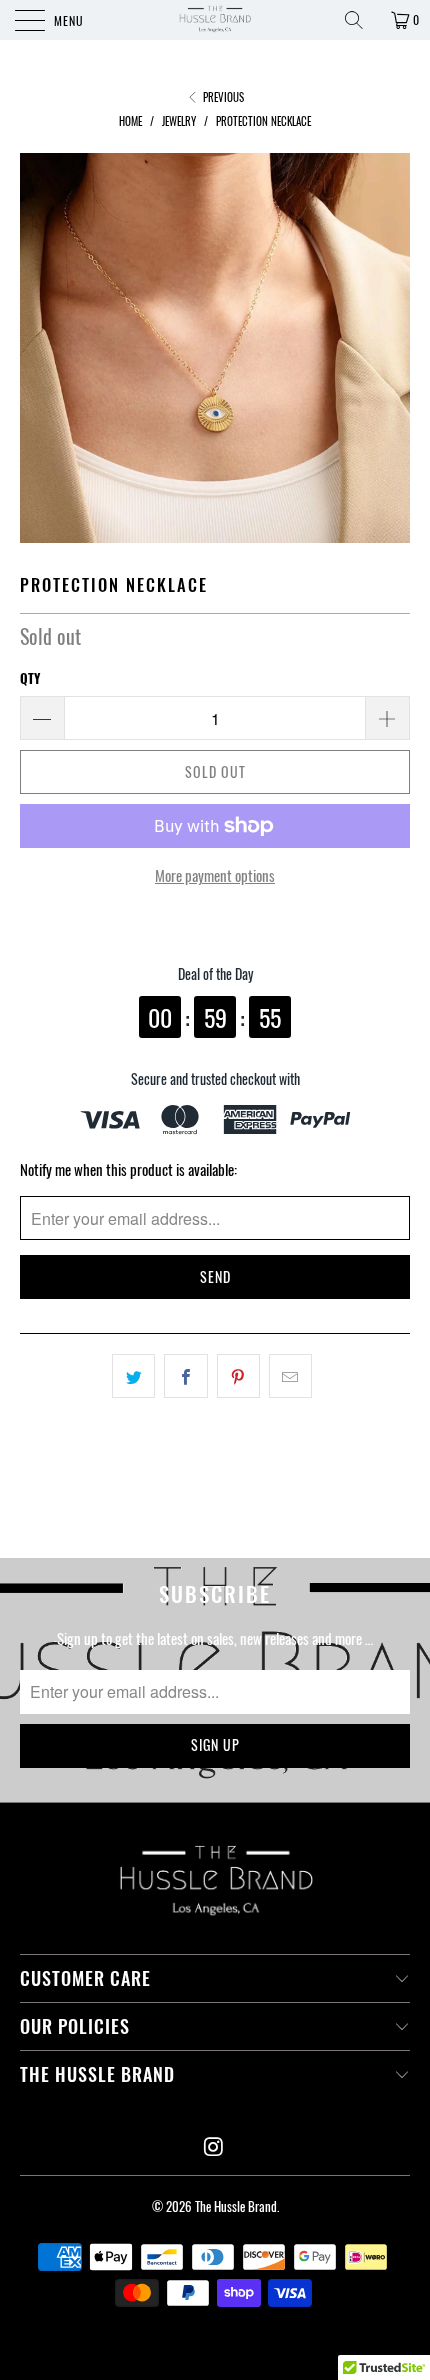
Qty (30, 678)
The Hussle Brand (236, 2206)
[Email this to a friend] (290, 1376)
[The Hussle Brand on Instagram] (214, 2146)
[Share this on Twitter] (133, 1376)
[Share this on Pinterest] (238, 1376)
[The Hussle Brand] (215, 20)
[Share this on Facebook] (185, 1376)
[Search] (361, 20)
